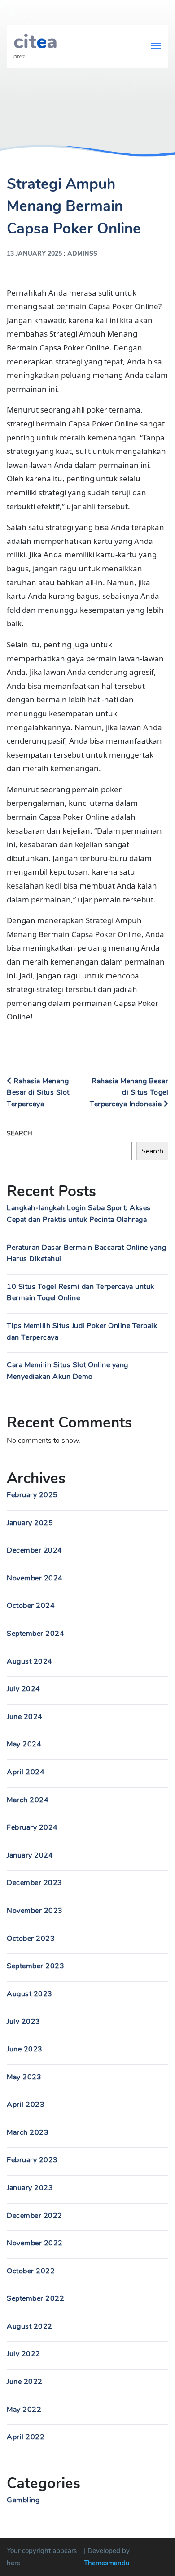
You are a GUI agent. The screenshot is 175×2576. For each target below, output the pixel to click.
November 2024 (35, 1578)
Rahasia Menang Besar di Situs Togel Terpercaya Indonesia (129, 1093)
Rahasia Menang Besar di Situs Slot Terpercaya (38, 1093)
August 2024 (30, 1661)
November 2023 (35, 1911)
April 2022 (26, 2437)
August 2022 (30, 2326)
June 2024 (25, 1717)
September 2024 (35, 1634)
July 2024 (24, 1689)
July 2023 (24, 2021)
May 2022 (24, 2410)
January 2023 (30, 2188)
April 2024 (26, 1772)
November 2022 (35, 2243)
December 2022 (35, 2216)
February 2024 (32, 1827)
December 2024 (35, 1550)
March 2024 (28, 1800)
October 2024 (31, 1606)
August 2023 (30, 1994)
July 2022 (24, 2354)
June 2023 (25, 2049)
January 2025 (30, 1523)
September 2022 (35, 2298)
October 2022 (31, 2271)
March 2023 (28, 2132)
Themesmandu (107, 2563)
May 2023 (24, 2077)
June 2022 (25, 2382)
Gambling (23, 2500)
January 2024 (30, 1855)
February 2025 (32, 1495)
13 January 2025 (34, 254)
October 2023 (31, 1939)
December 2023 (35, 1883)
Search (20, 1133)
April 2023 (26, 2105)
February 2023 (32, 2160)
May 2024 (24, 1744)
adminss (82, 254)
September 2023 (35, 1966)
